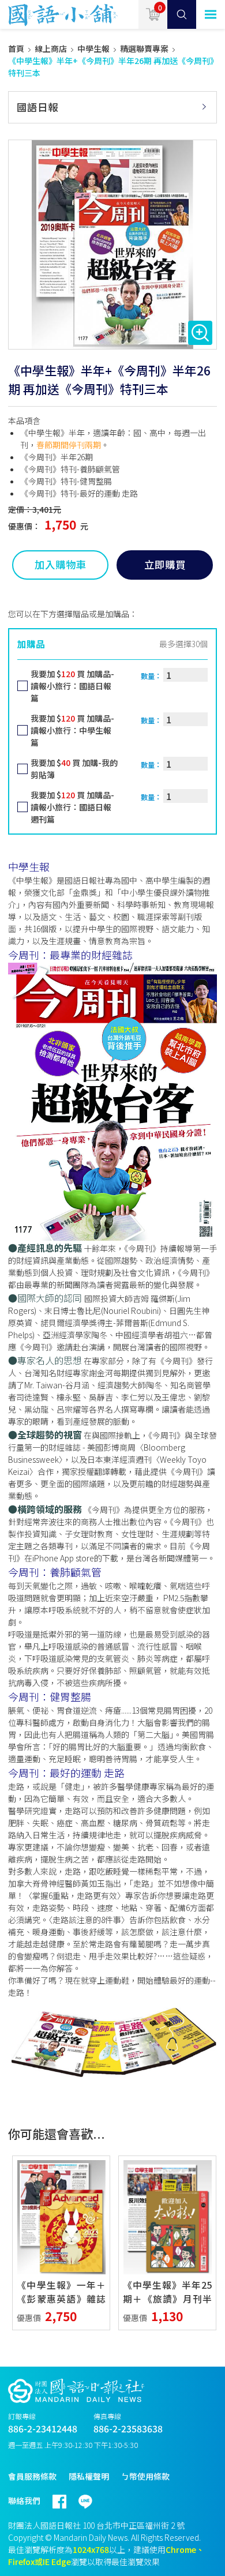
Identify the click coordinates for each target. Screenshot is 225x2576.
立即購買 (165, 564)
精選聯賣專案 (144, 48)
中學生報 (93, 48)
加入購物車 (61, 564)
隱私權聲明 (89, 2476)
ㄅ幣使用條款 (145, 2476)
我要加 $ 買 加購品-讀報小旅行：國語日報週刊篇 (72, 807)
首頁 (16, 48)
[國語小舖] (59, 14)
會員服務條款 (32, 2476)
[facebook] (65, 2497)
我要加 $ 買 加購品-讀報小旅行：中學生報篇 (72, 730)
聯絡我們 (24, 2500)
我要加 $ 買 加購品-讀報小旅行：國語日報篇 (72, 686)
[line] (91, 2497)
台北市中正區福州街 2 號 (140, 2525)
